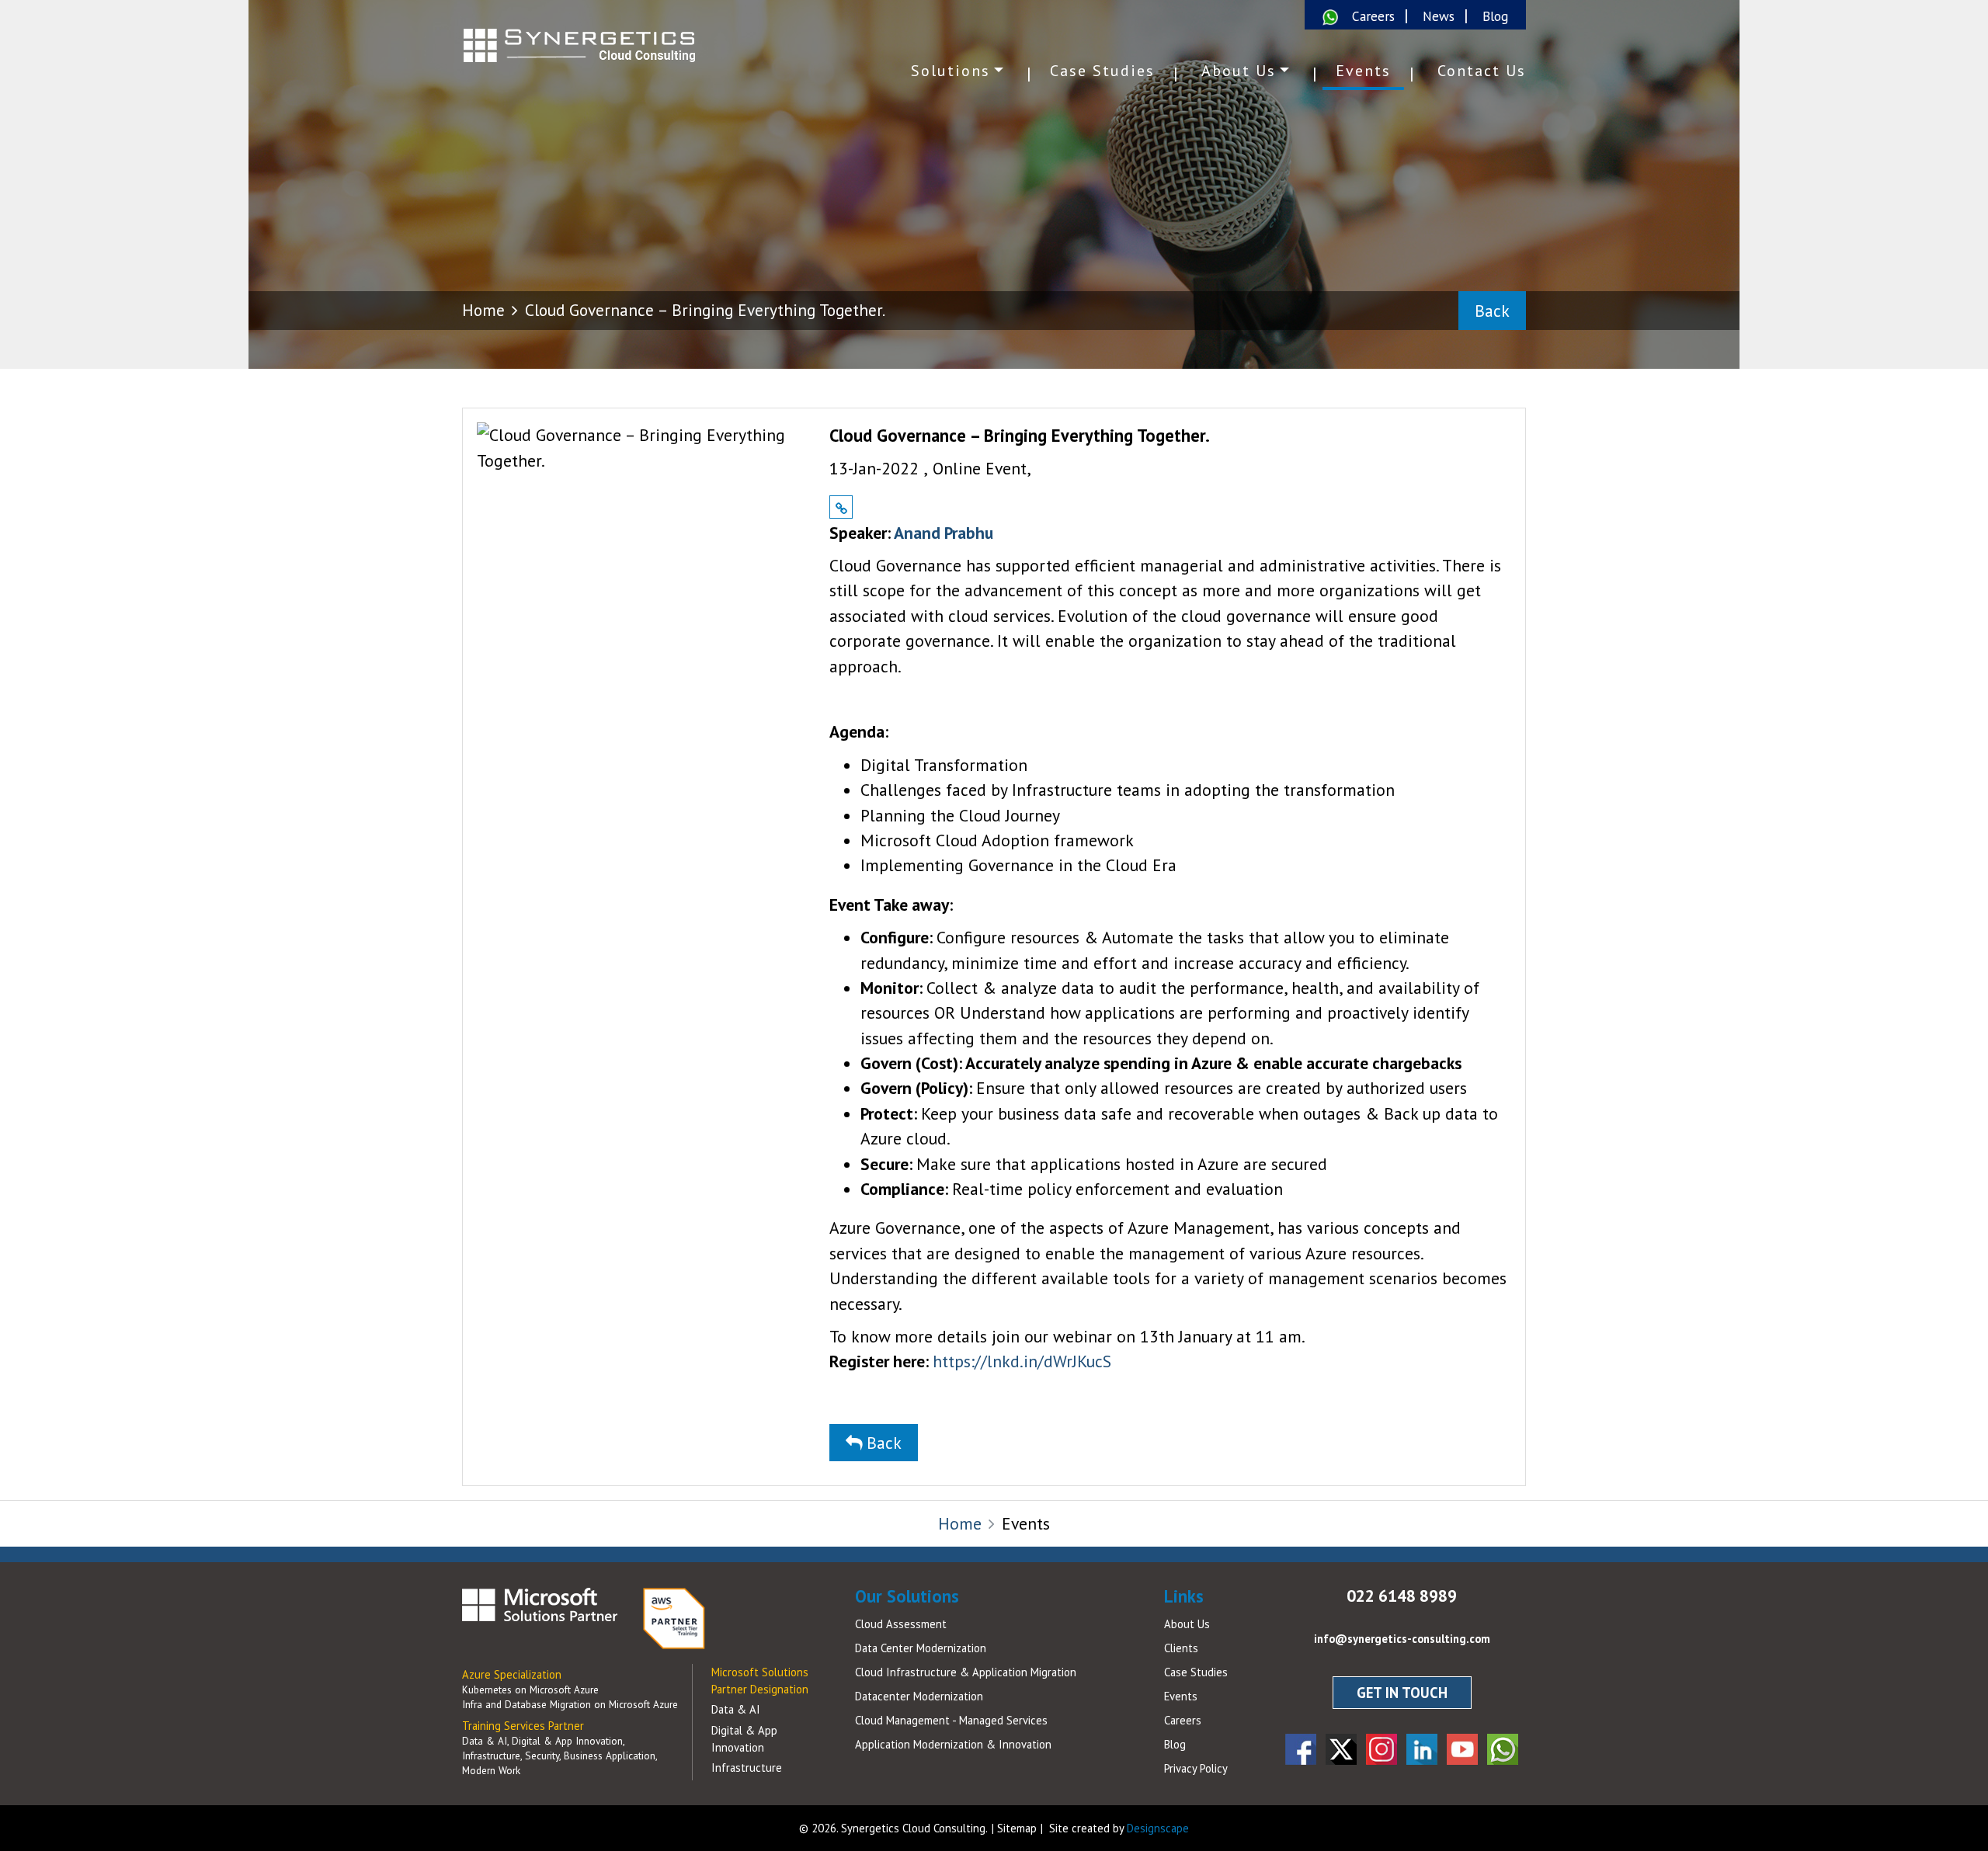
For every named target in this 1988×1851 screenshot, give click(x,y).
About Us (1239, 71)
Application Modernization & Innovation (953, 1744)
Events (1363, 71)
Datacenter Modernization (919, 1696)
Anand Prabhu (944, 533)
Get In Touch (1402, 1693)
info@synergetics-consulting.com (1402, 1639)
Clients (1181, 1648)
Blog (1495, 16)
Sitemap (1017, 1828)
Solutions (951, 71)
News (1439, 16)
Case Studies (1102, 71)
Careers (1373, 16)
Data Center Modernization (921, 1648)
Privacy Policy (1196, 1768)
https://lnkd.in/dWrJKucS (1022, 1361)
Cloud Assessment (901, 1624)
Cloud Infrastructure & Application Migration (966, 1672)
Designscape (1158, 1828)
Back (1492, 311)
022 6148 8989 (1402, 1596)
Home (483, 310)
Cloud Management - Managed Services (951, 1720)
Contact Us (1482, 71)
